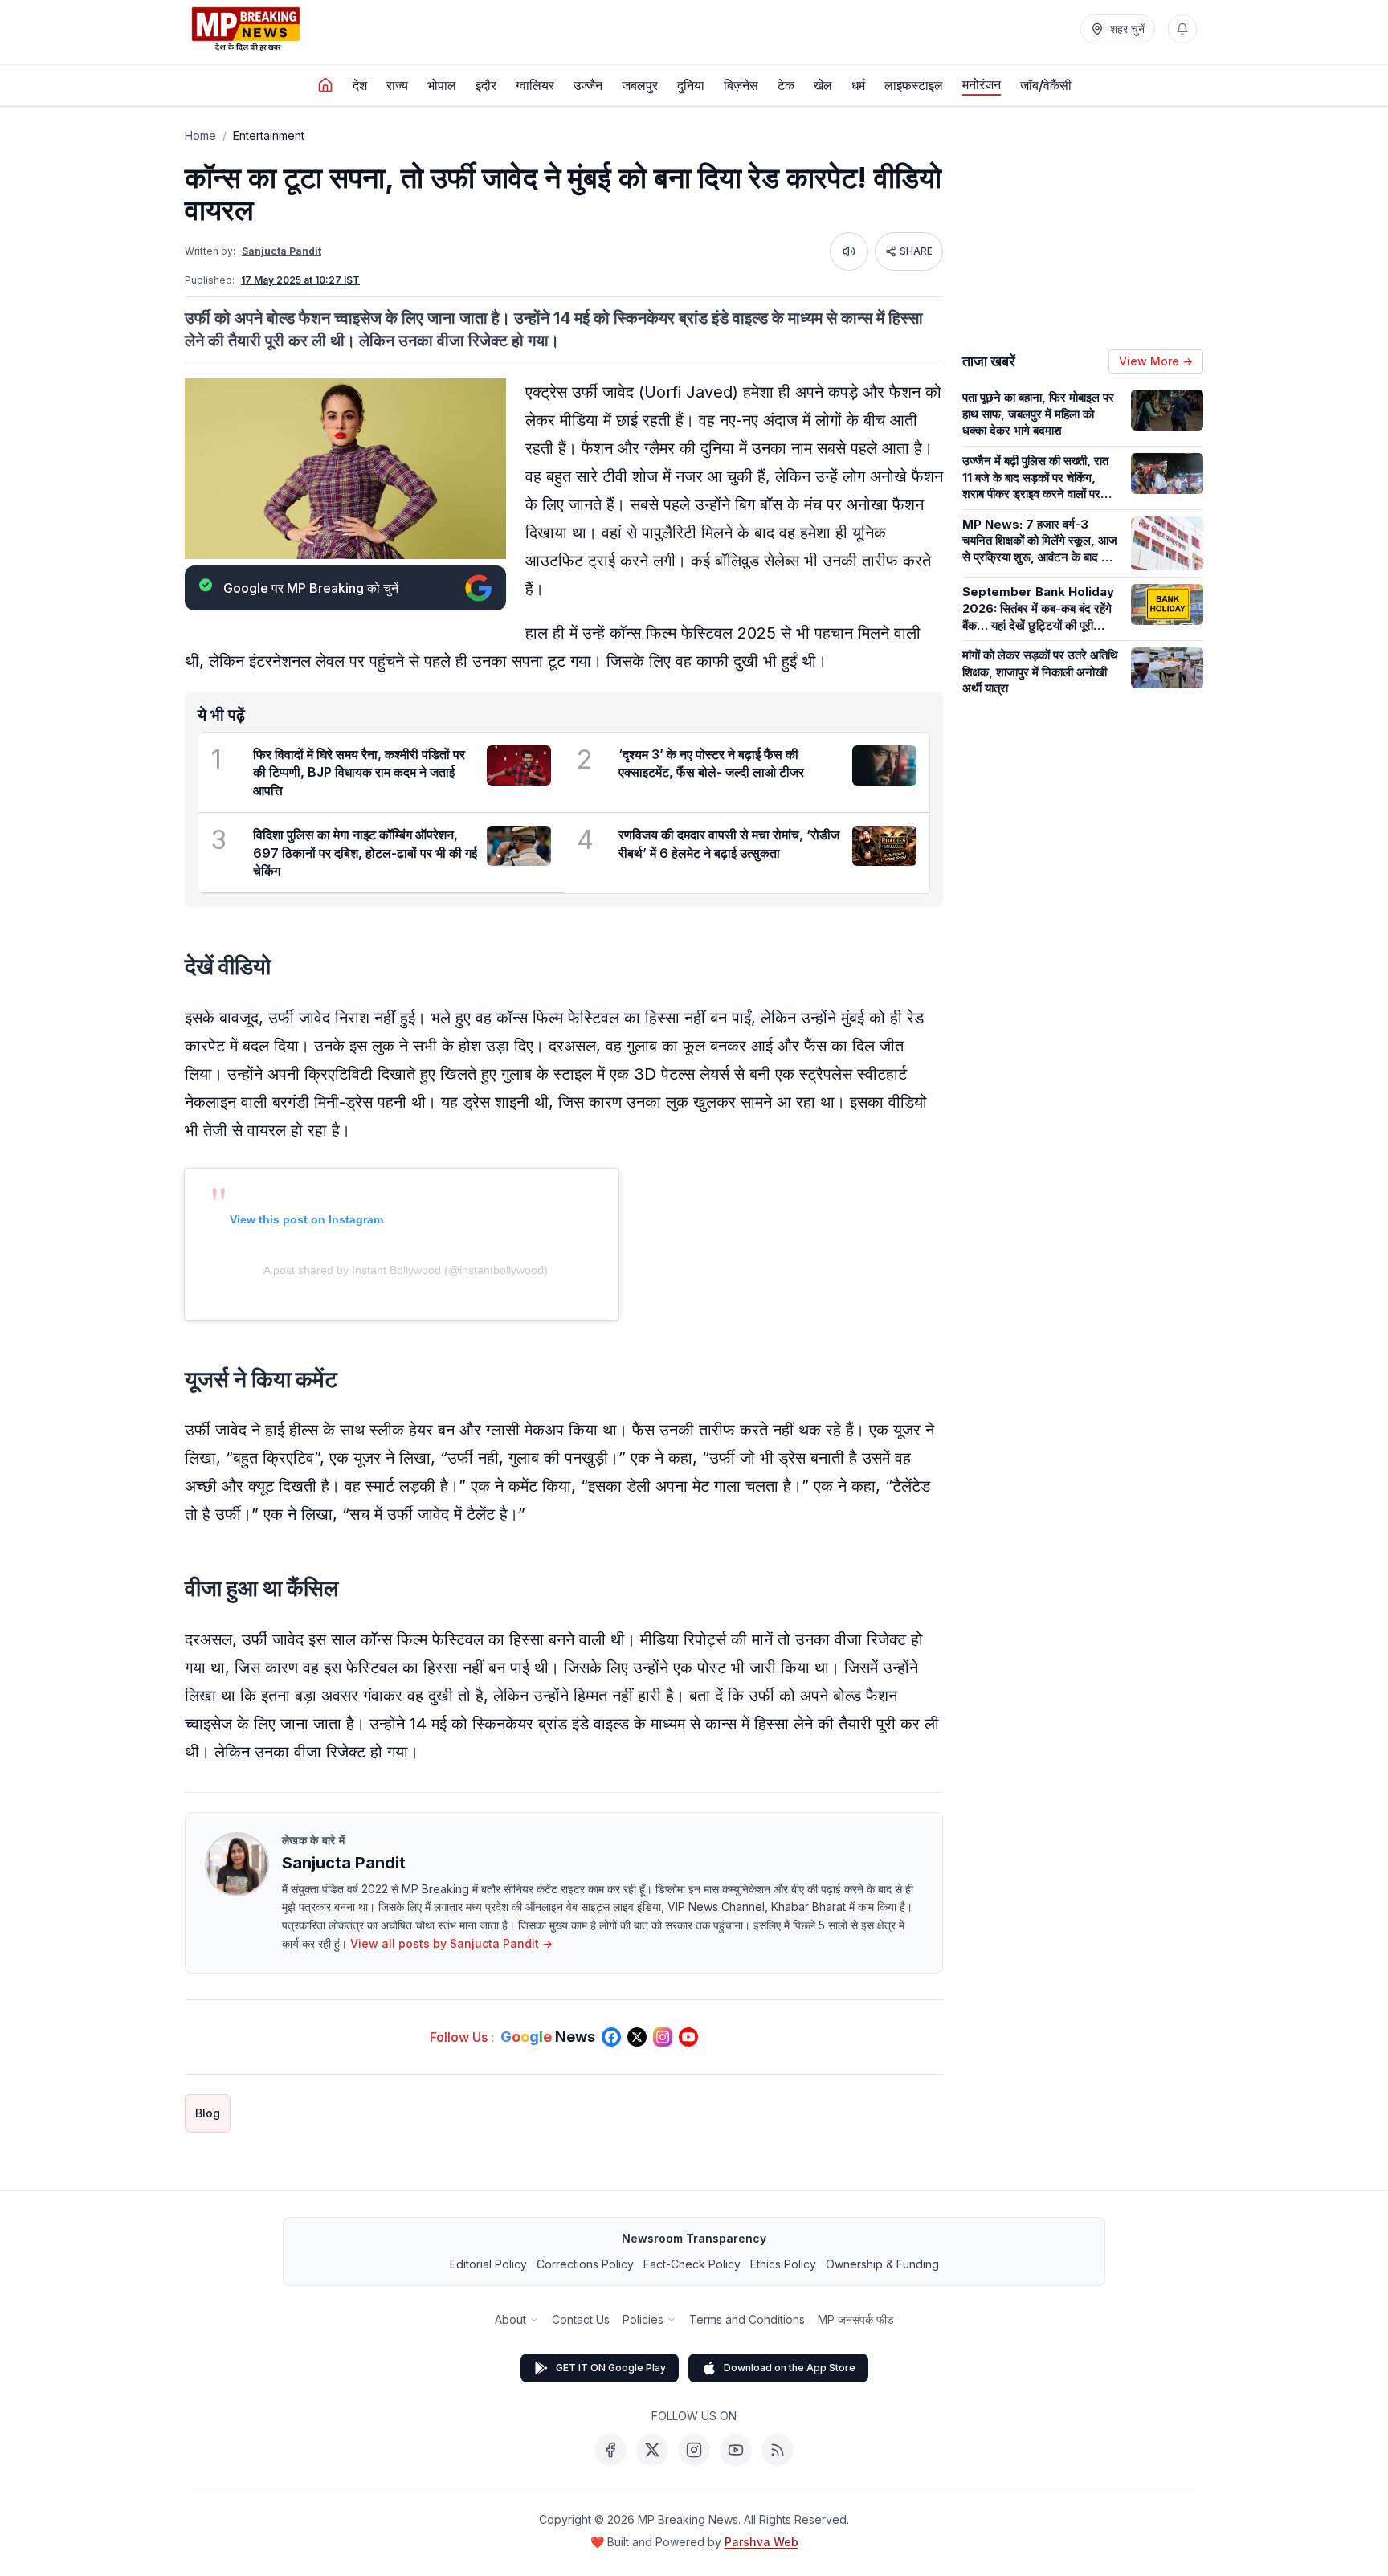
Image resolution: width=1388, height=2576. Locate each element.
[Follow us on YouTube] (688, 2037)
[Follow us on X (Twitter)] (637, 2037)
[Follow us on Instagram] (663, 2037)
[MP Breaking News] (246, 29)
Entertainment (269, 135)
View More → (1156, 361)
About (510, 2319)
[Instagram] (694, 2450)
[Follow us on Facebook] (611, 2037)
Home (200, 135)
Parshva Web (761, 2542)
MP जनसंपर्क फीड (856, 2319)
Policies (643, 2319)
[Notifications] (1182, 29)
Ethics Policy (783, 2264)
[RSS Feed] (778, 2450)
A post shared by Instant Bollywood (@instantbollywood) (406, 1270)
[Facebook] (610, 2450)
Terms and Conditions (747, 2319)
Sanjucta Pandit (282, 251)
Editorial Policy (488, 2264)
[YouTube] (736, 2450)
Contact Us (581, 2319)
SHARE (916, 251)
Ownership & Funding (882, 2264)
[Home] (325, 85)
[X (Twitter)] (652, 2450)
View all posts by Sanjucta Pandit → (451, 1943)
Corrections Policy (585, 2264)
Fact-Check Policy (692, 2264)
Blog (208, 2113)
